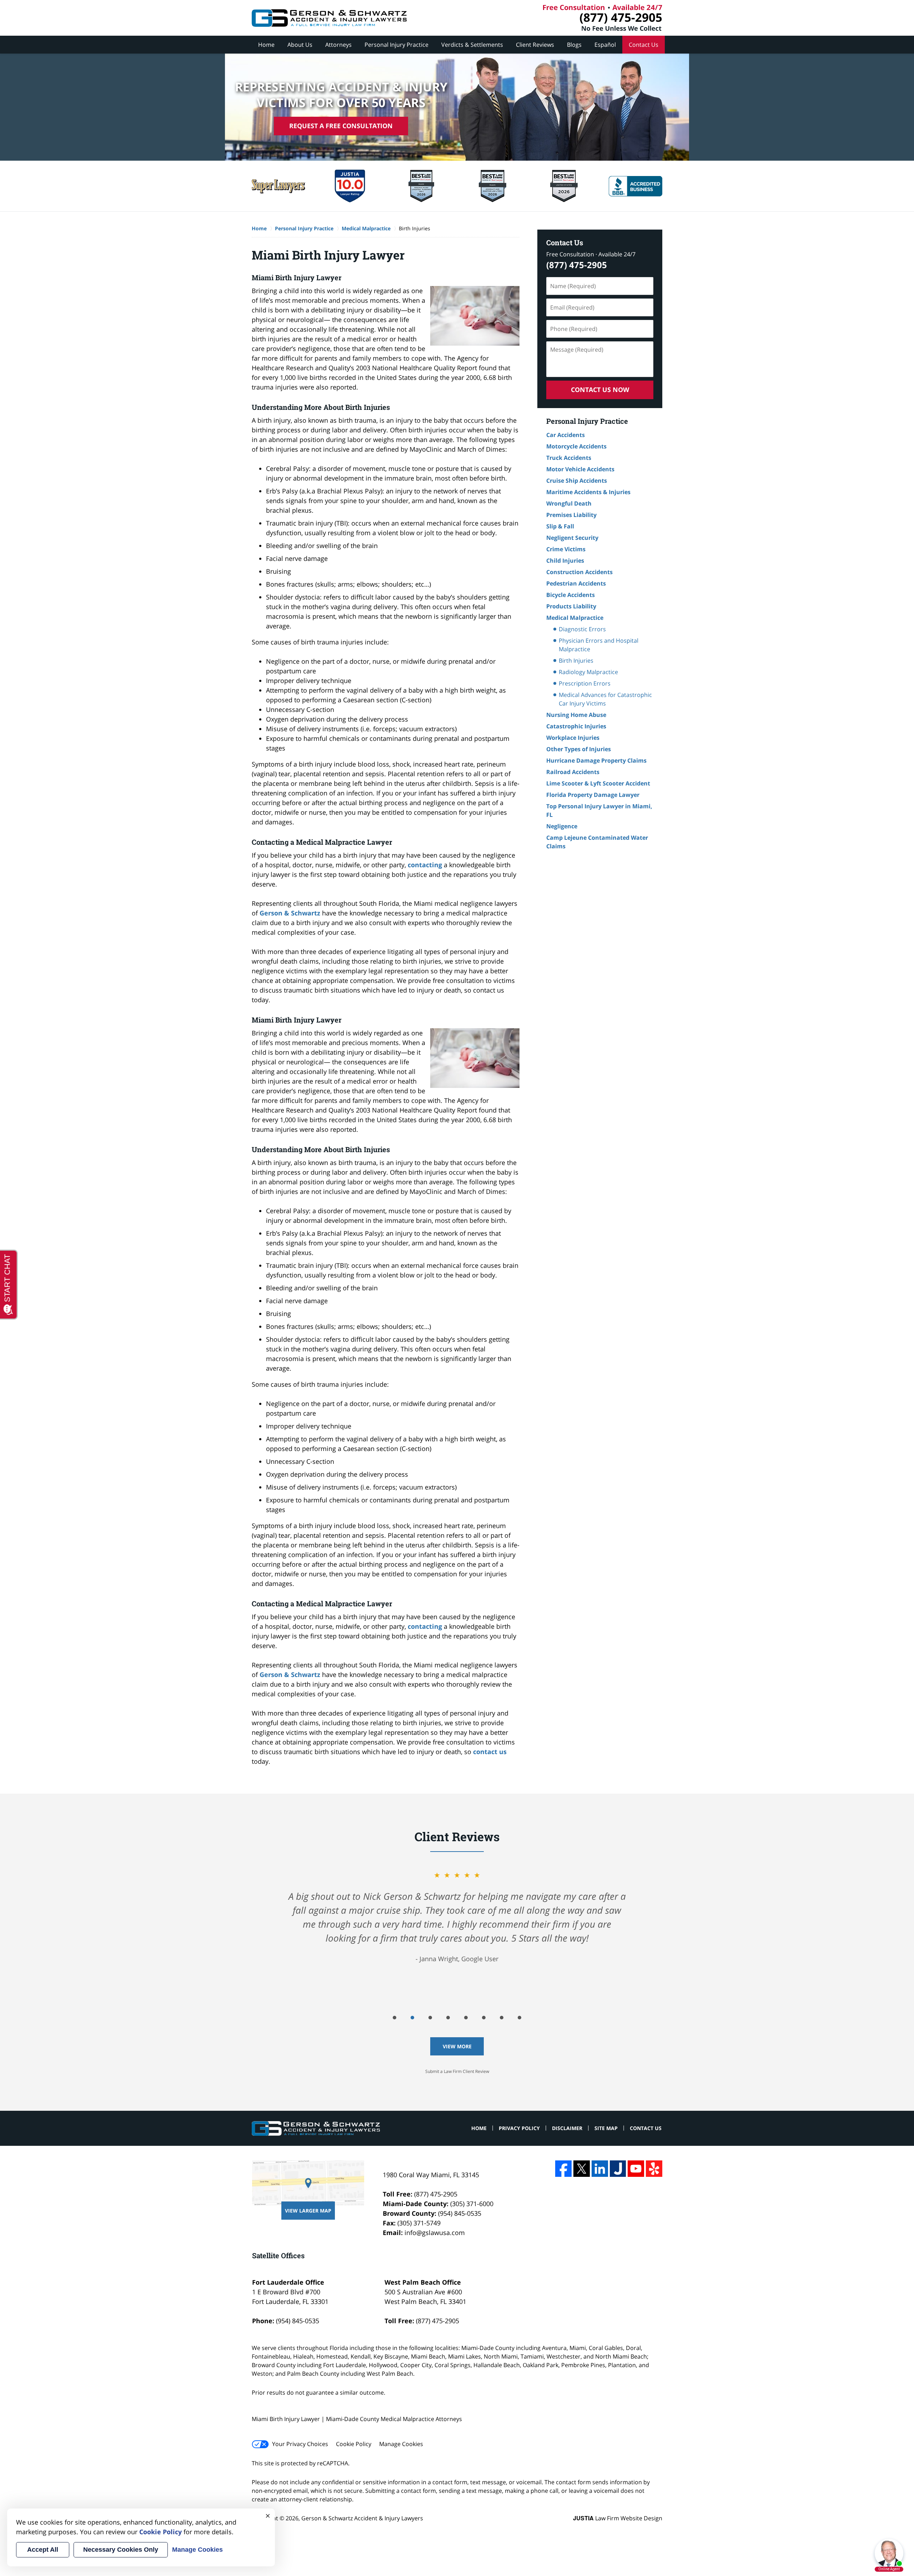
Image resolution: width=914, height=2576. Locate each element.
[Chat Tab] (457, 1288)
